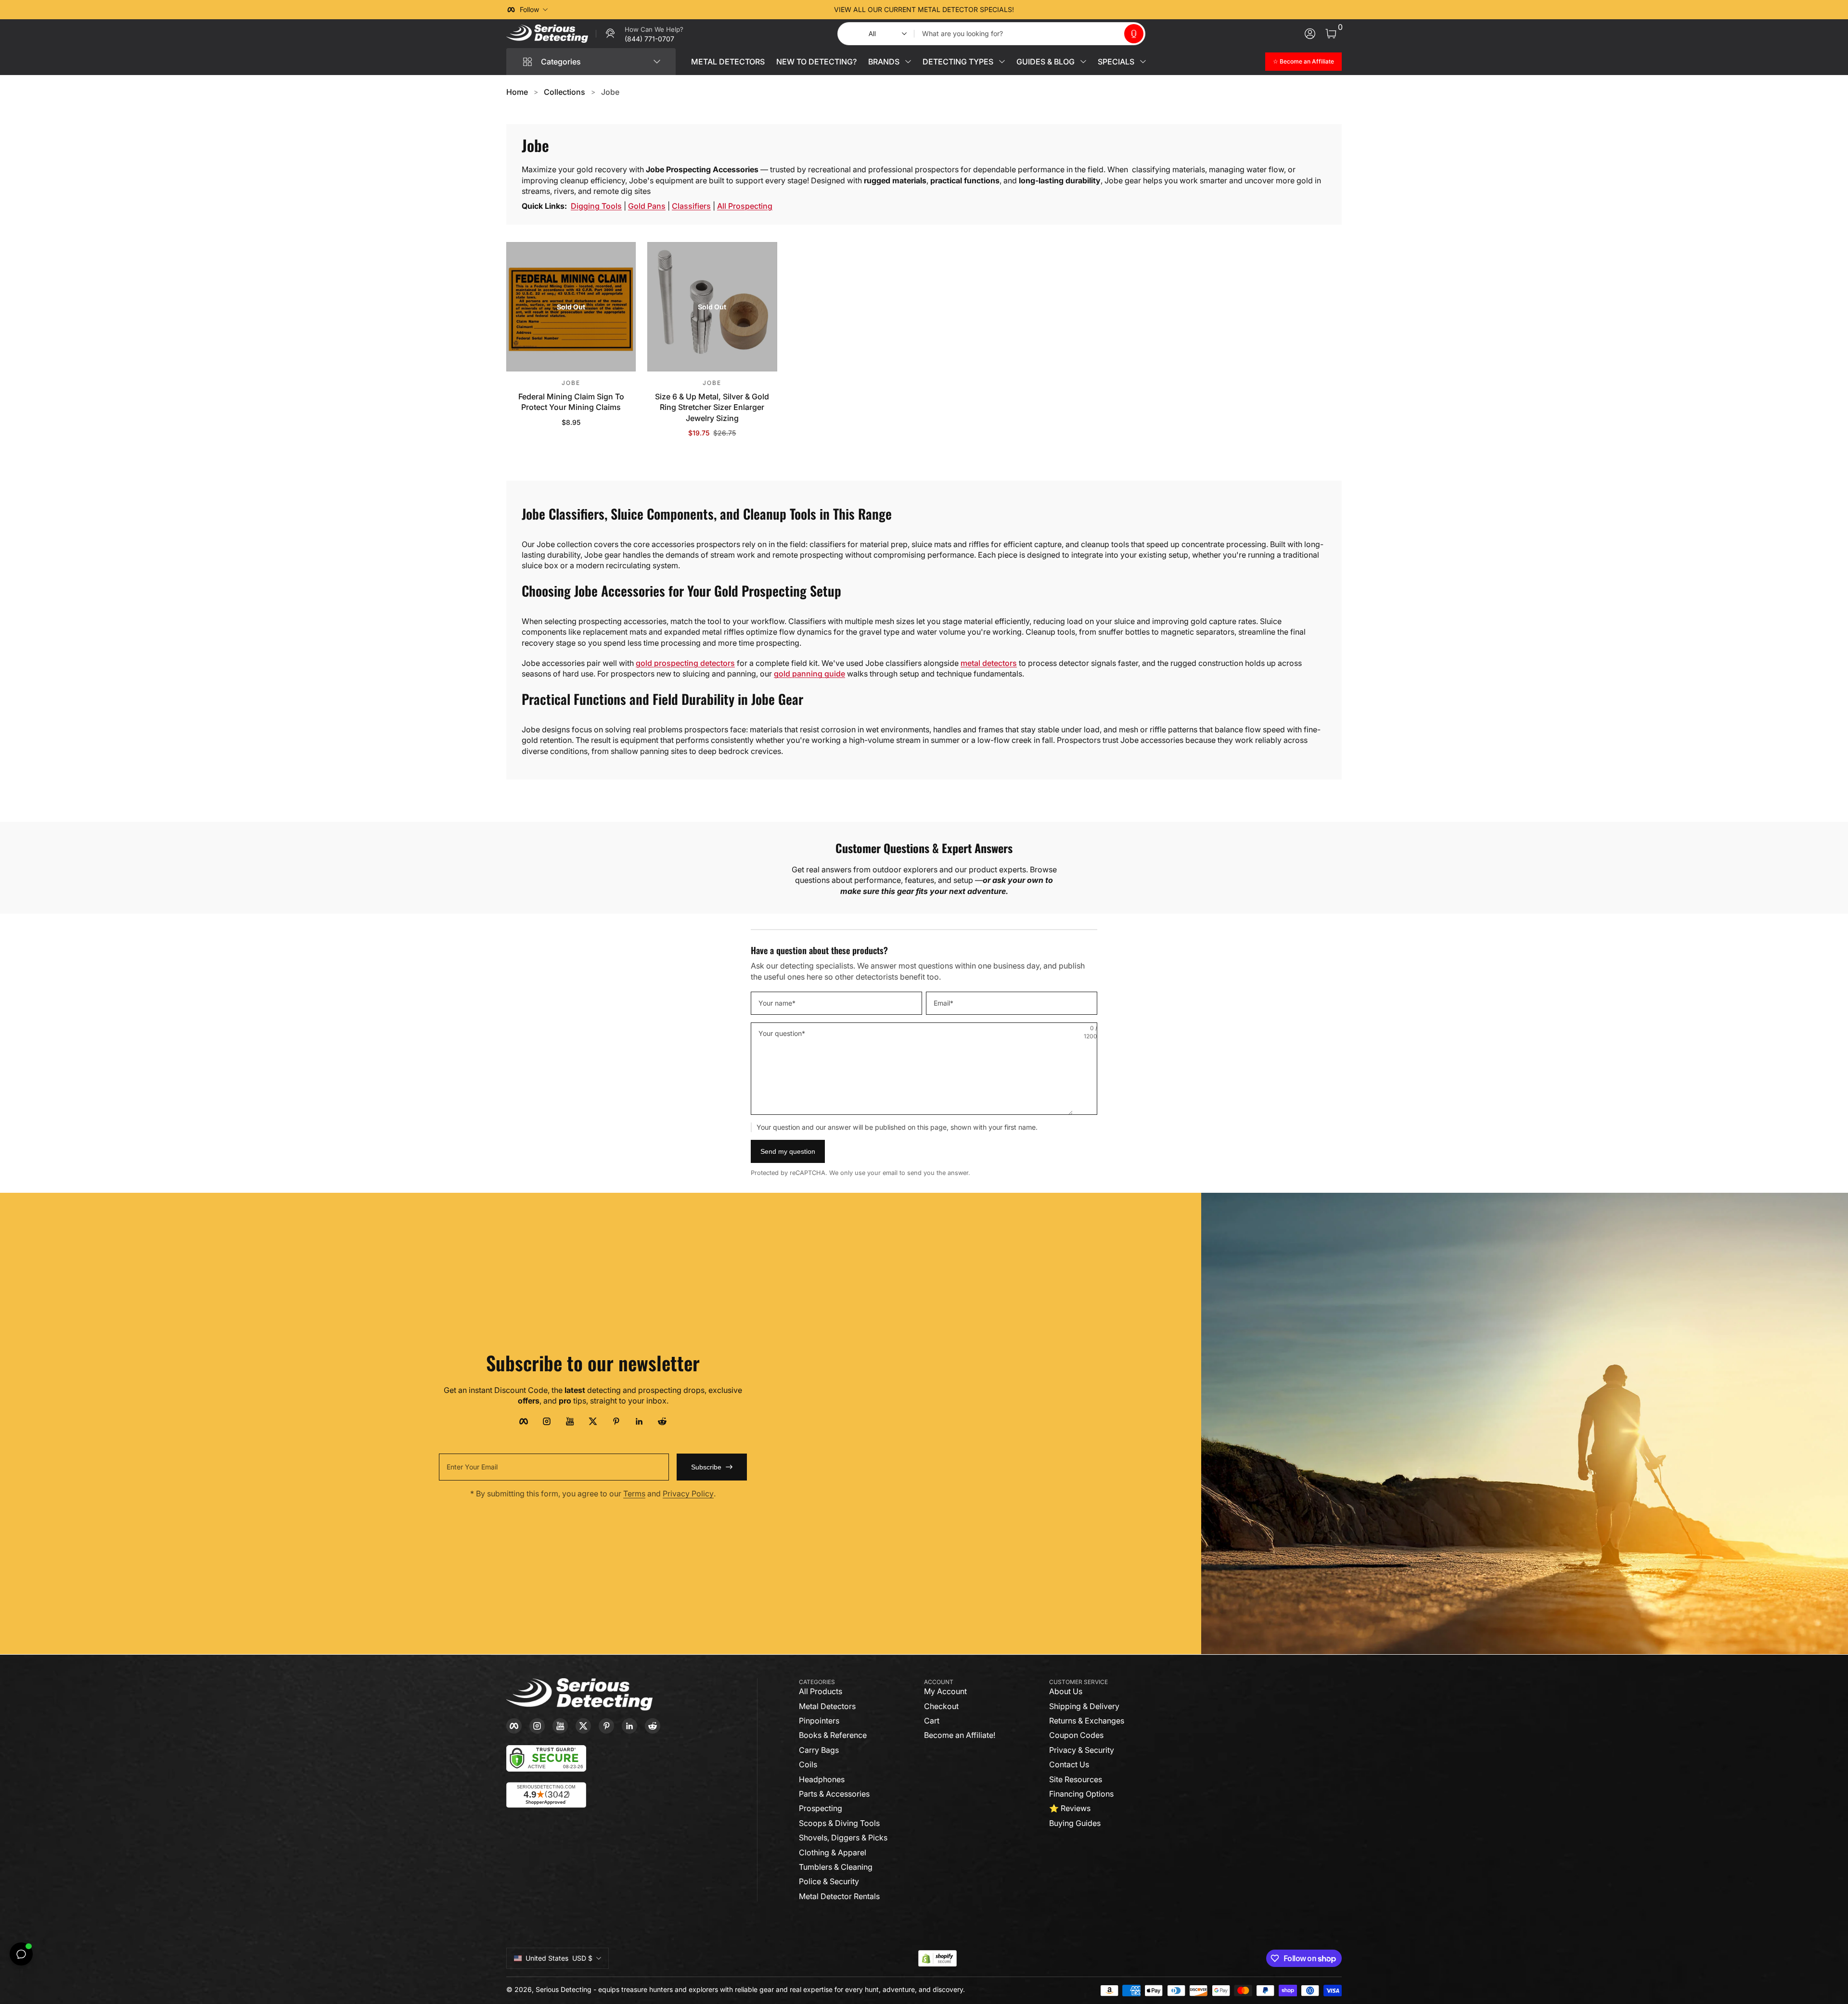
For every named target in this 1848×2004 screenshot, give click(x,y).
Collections (565, 92)
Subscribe (706, 1467)
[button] (1134, 34)
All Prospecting (745, 206)
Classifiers (691, 206)
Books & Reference (833, 1735)
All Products (821, 1691)
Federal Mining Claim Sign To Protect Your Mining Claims (571, 402)
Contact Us (1069, 1764)
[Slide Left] (778, 10)
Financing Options (1081, 1794)
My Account (945, 1691)
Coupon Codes (1076, 1735)
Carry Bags (819, 1750)
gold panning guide (809, 674)
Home (517, 92)
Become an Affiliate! (960, 1735)
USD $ (559, 1958)
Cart (932, 1721)
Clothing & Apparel (833, 1852)
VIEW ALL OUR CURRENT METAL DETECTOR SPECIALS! (924, 9)
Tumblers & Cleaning (836, 1867)
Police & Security (829, 1881)
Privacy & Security (1082, 1750)
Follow (529, 9)
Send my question (788, 1151)
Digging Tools (596, 206)
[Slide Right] (1070, 10)
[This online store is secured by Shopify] (937, 1959)
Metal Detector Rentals (839, 1896)
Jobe (610, 92)
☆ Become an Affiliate (1303, 61)
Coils (808, 1764)
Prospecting (821, 1808)
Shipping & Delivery (1084, 1706)
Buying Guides (1075, 1823)
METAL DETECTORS (728, 62)
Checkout (941, 1706)
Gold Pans (647, 206)
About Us (1066, 1691)
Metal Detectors (827, 1706)
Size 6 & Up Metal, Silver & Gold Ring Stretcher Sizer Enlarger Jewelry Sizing (712, 407)
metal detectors (989, 663)
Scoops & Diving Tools (839, 1823)
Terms (634, 1493)
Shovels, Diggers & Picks (843, 1838)
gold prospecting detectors (685, 663)
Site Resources (1076, 1779)
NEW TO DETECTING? (816, 62)
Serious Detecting (564, 1989)
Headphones (822, 1779)
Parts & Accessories (834, 1794)
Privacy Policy (688, 1493)
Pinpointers (819, 1721)
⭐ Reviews (1070, 1808)
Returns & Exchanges (1087, 1721)
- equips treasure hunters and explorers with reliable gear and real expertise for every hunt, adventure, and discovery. (779, 1989)
